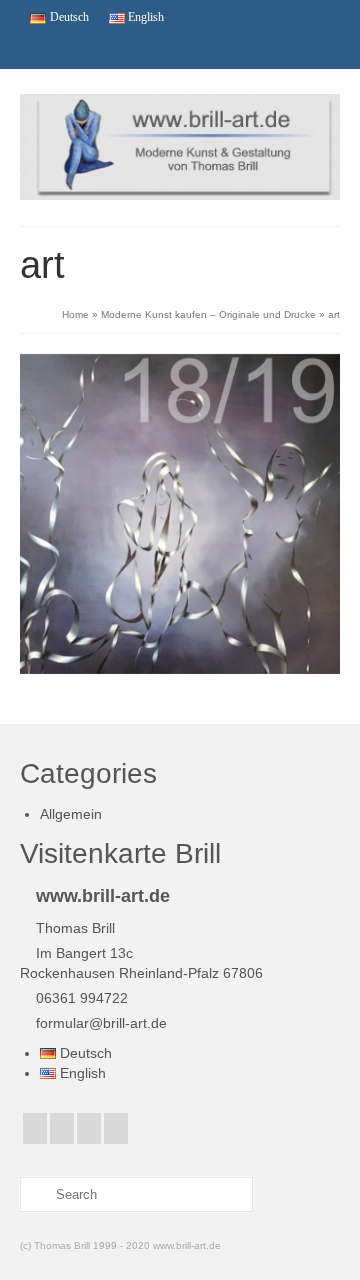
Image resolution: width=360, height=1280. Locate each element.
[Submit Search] (35, 1194)
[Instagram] (105, 51)
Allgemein (71, 814)
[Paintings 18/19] (180, 514)
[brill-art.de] (180, 147)
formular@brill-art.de (101, 1023)
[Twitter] (71, 51)
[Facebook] (37, 51)
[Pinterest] (139, 51)
